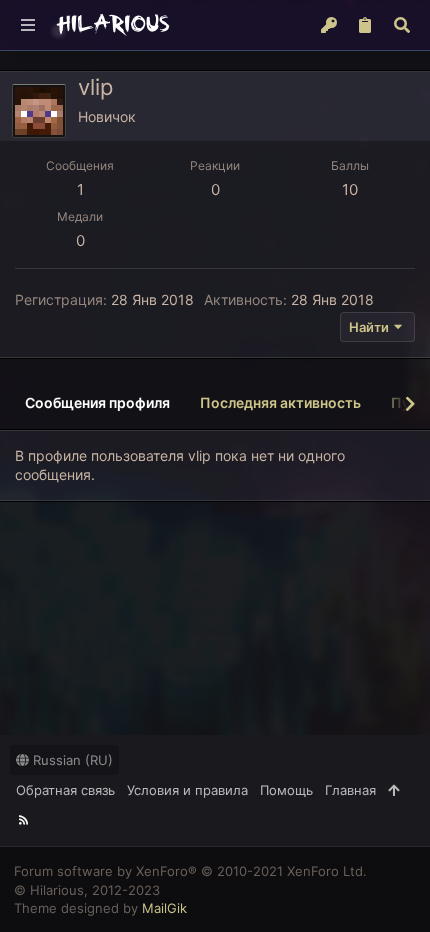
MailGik (164, 908)
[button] (29, 25)
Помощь (286, 790)
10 (350, 189)
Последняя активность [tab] (280, 402)
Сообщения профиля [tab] (97, 402)
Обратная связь (65, 790)
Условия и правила (187, 790)
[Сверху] (393, 790)
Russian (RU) (71, 760)
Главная (350, 790)
